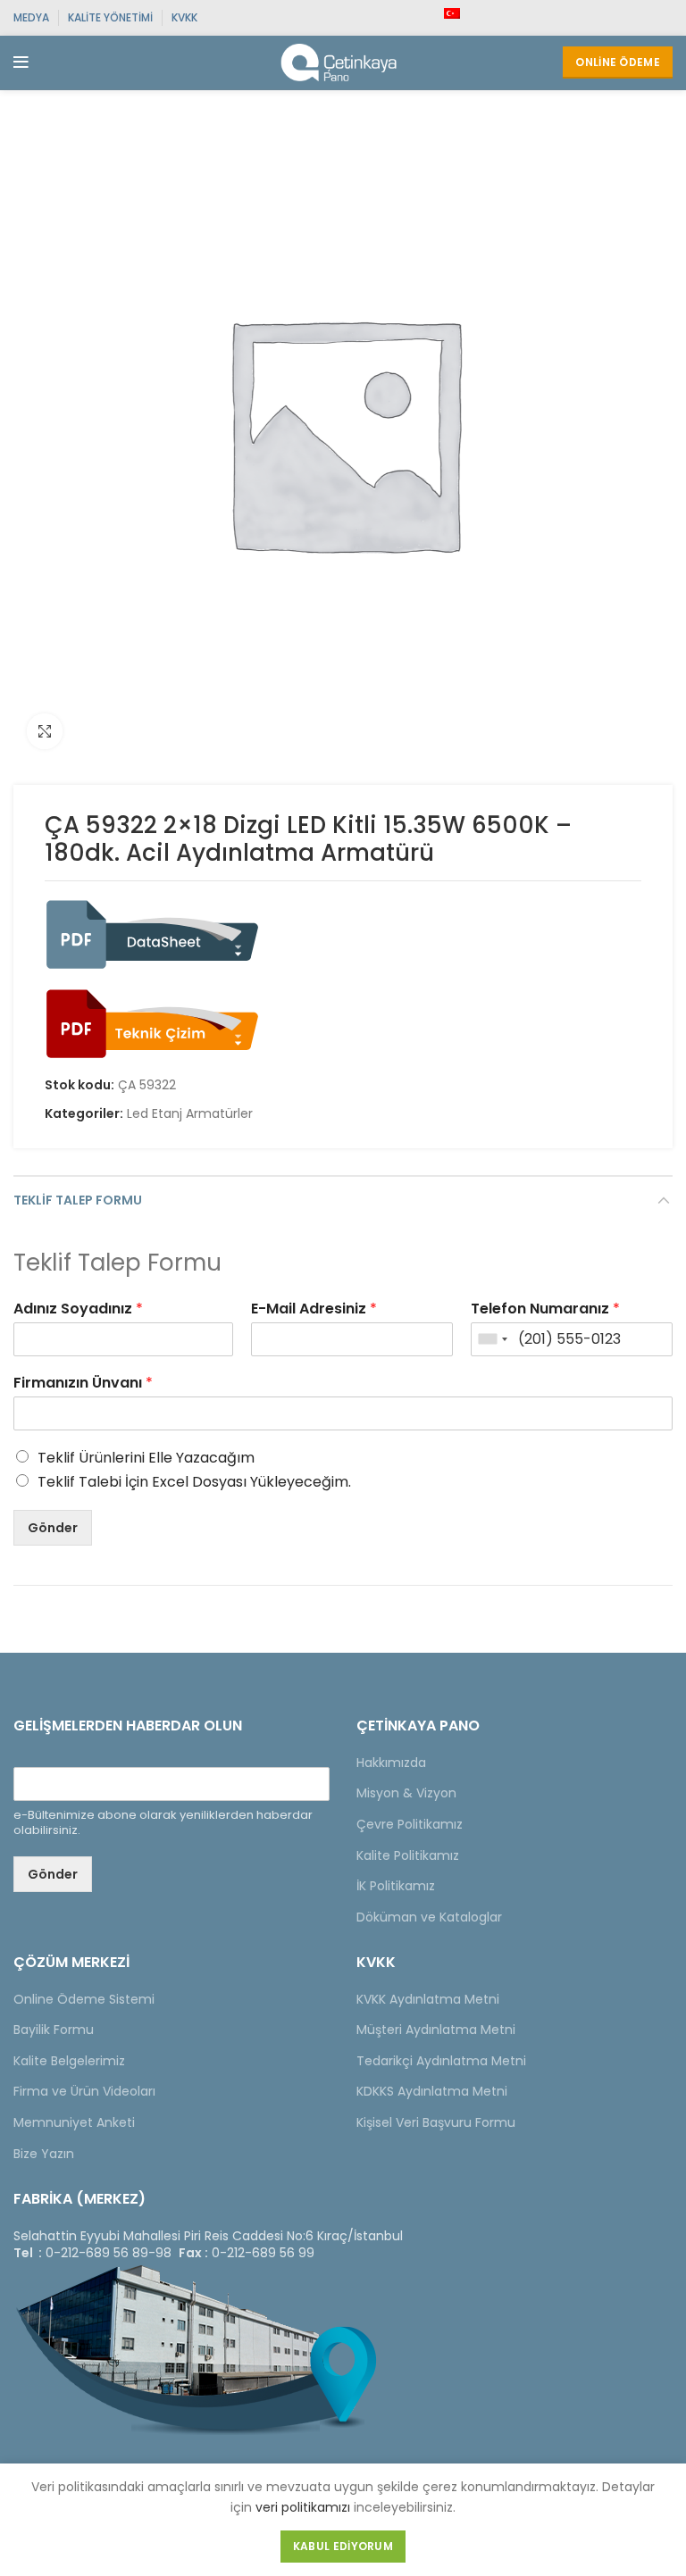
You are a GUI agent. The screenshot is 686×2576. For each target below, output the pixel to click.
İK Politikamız (396, 1886)
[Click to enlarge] (45, 731)
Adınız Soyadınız (78, 1309)
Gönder (53, 1528)
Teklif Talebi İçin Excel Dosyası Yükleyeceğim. (194, 1482)
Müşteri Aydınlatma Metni (436, 2030)
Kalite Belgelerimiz (69, 2061)
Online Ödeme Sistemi (84, 1999)
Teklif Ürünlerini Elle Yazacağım (146, 1458)
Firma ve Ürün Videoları (84, 2091)
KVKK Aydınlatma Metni (428, 1999)
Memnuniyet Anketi (74, 2122)
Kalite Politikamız (408, 1855)
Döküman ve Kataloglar (429, 1917)
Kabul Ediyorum (343, 2546)
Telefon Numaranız (545, 1309)
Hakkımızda (391, 1763)
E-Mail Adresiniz (314, 1309)
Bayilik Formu (54, 2030)
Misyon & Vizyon (406, 1793)
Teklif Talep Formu (78, 1200)
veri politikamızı (303, 2507)
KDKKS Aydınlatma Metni (432, 2091)
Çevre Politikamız (410, 1824)
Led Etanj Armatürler (190, 1114)
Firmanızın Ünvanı (83, 1384)
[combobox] (492, 1339)
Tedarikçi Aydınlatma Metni (441, 2061)
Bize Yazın (44, 2154)
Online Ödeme (618, 62)
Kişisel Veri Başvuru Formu (436, 2122)
